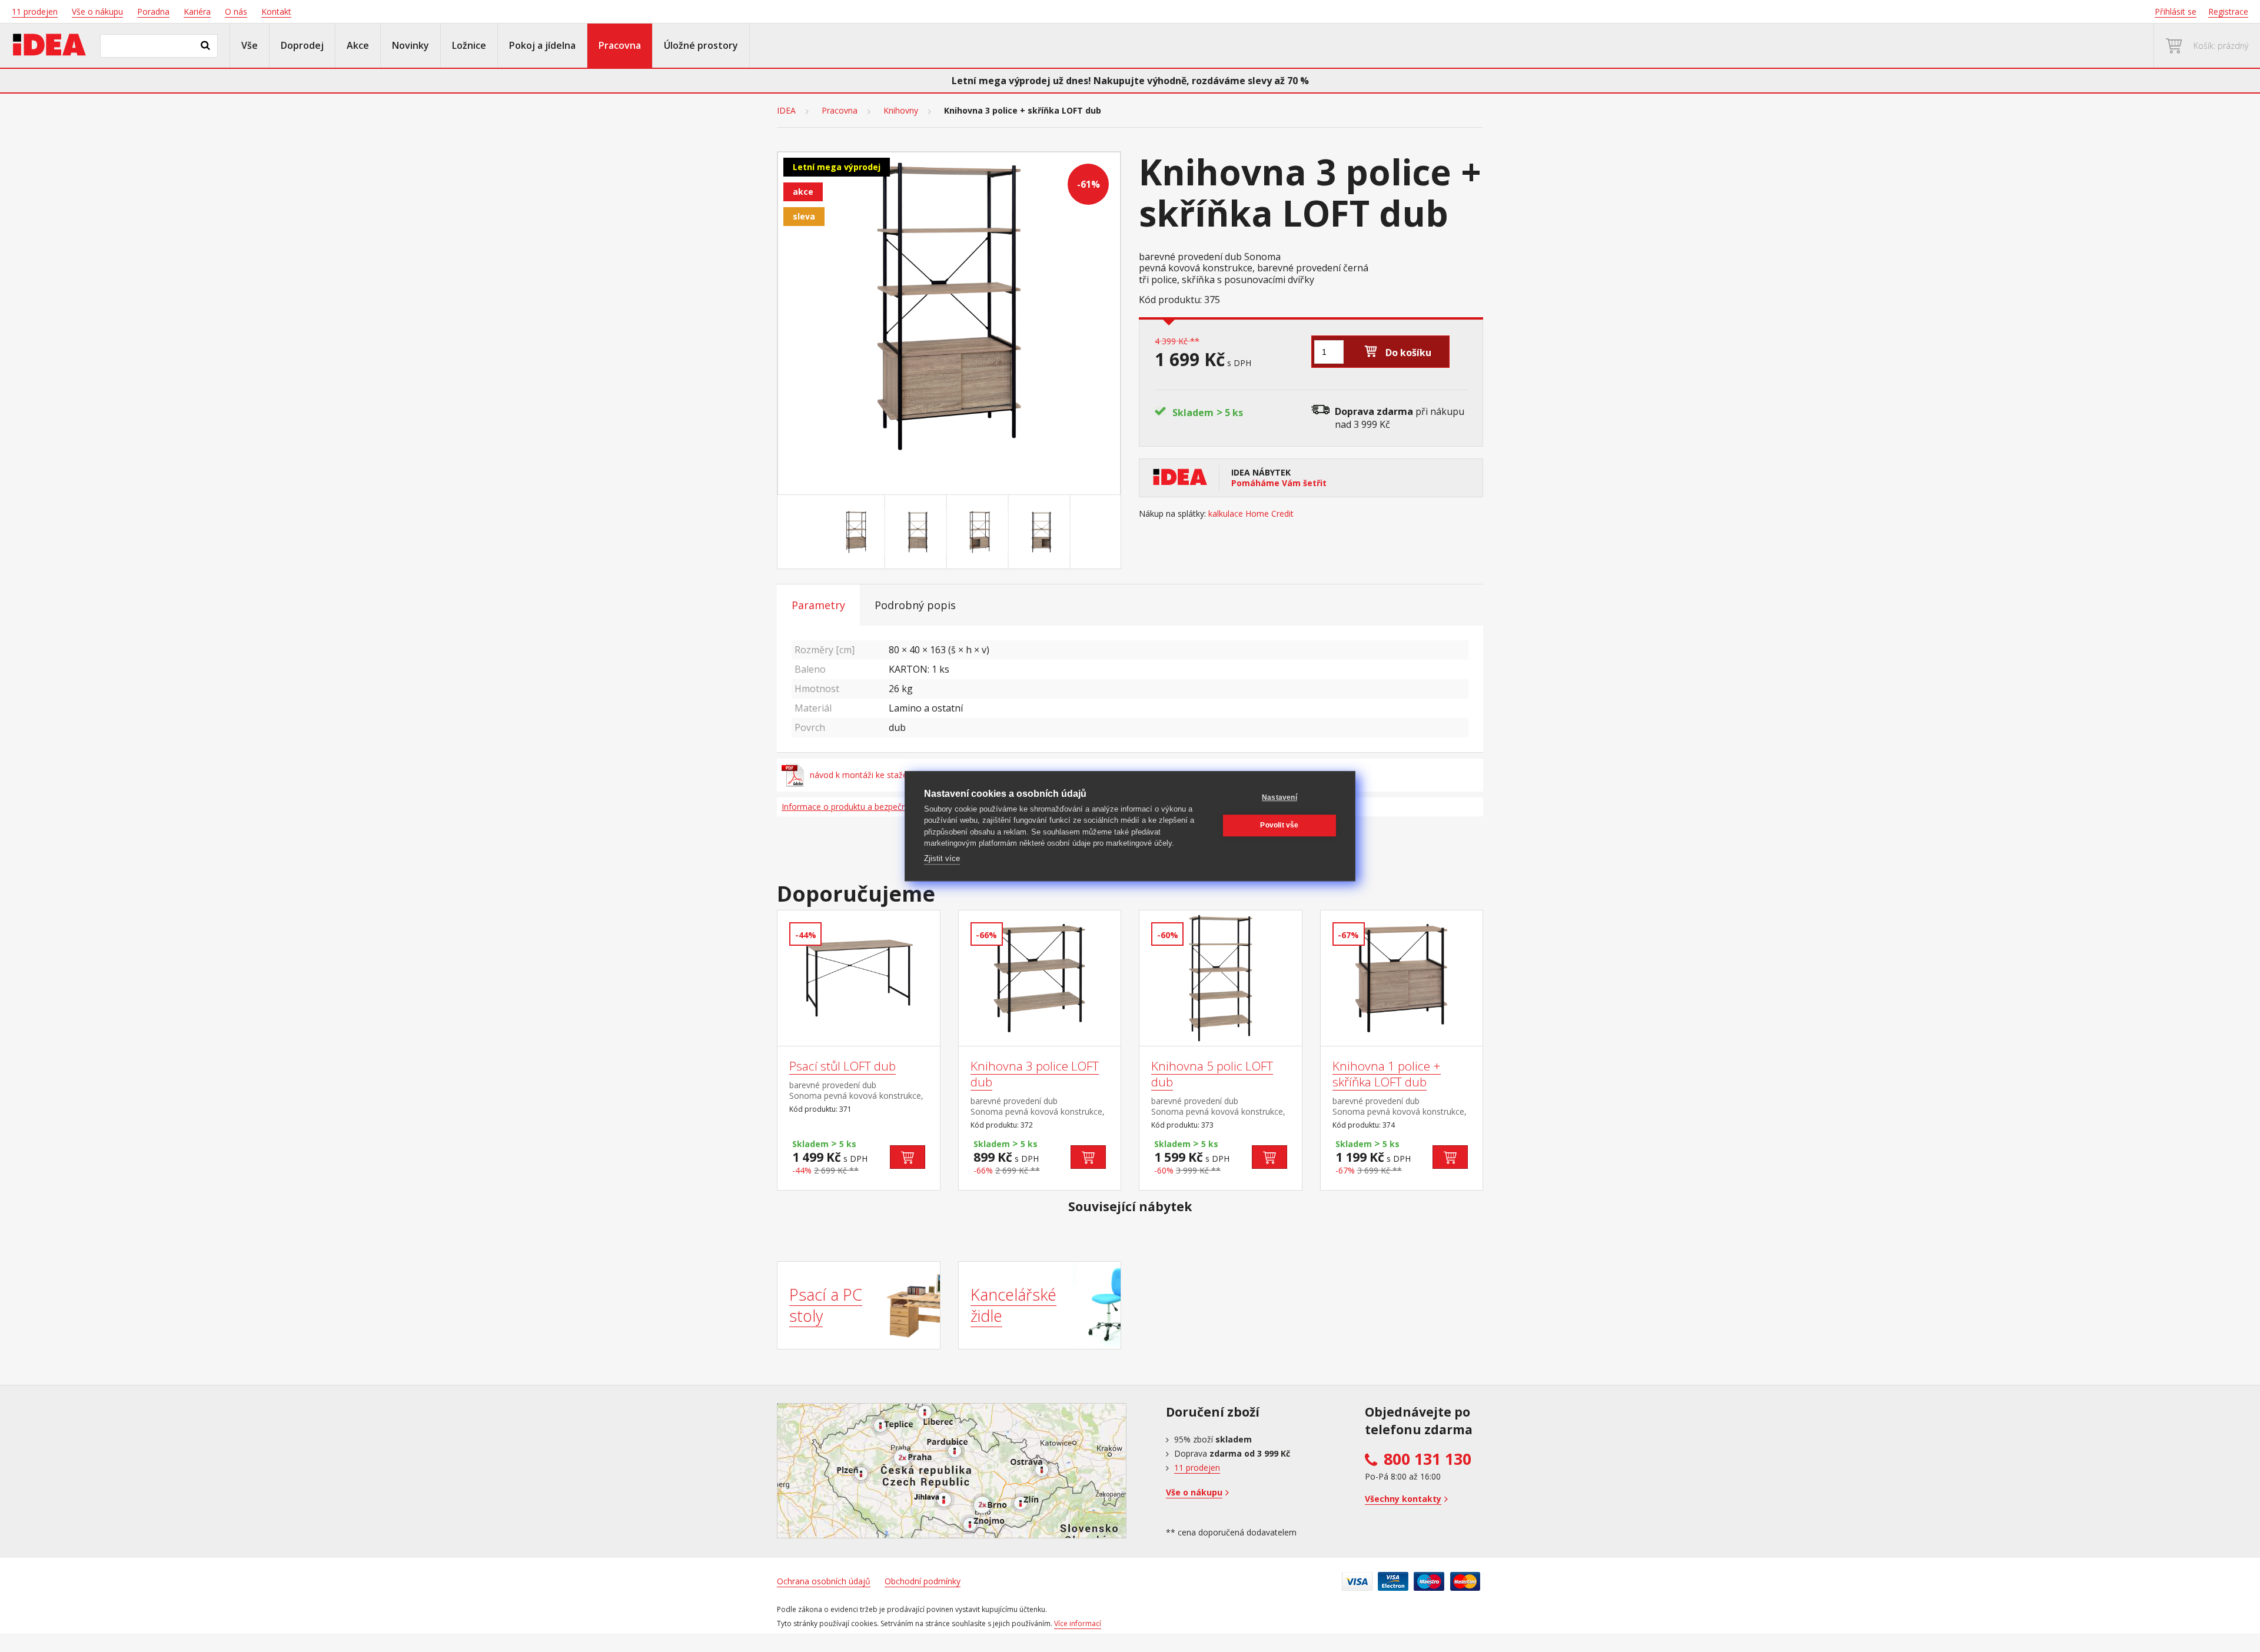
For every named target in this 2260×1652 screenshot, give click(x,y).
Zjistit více (942, 858)
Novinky (411, 45)
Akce (358, 45)
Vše (250, 45)
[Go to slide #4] (1042, 532)
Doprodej (302, 45)
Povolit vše (1279, 825)
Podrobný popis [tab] (915, 605)
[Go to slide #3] (980, 532)
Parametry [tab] (818, 605)
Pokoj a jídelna (542, 45)
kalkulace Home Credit (1251, 514)
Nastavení (1279, 797)
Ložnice (469, 45)
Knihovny (901, 111)
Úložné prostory (701, 45)
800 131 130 (1428, 1459)
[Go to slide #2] (918, 532)
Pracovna (620, 45)
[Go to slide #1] (856, 532)
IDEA (786, 111)
